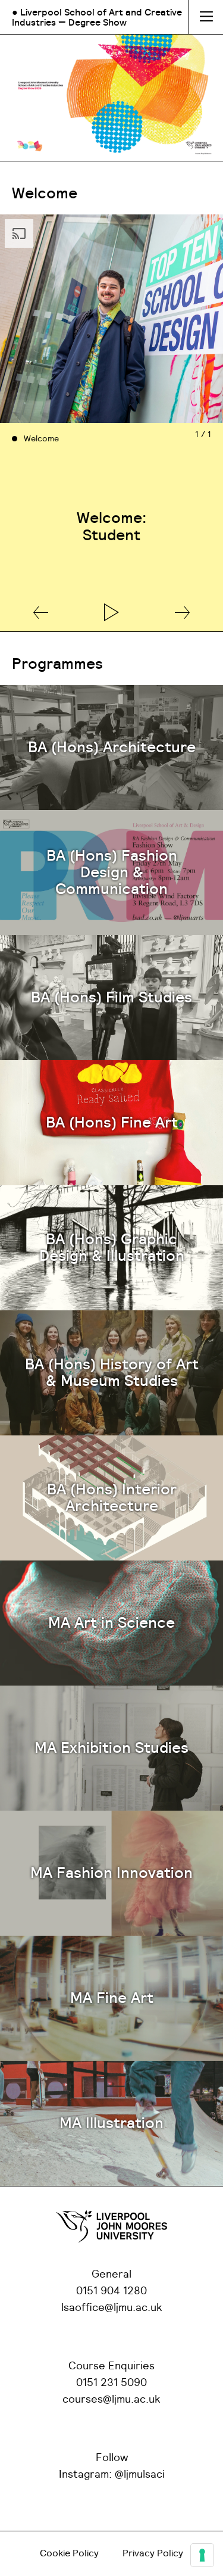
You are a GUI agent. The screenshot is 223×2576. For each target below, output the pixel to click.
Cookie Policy (69, 2553)
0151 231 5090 (111, 2383)
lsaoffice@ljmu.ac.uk (112, 2308)
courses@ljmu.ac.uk (111, 2400)
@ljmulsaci (140, 2475)
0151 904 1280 (111, 2291)
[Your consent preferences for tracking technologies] (202, 2555)
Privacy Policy (153, 2553)
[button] (41, 613)
